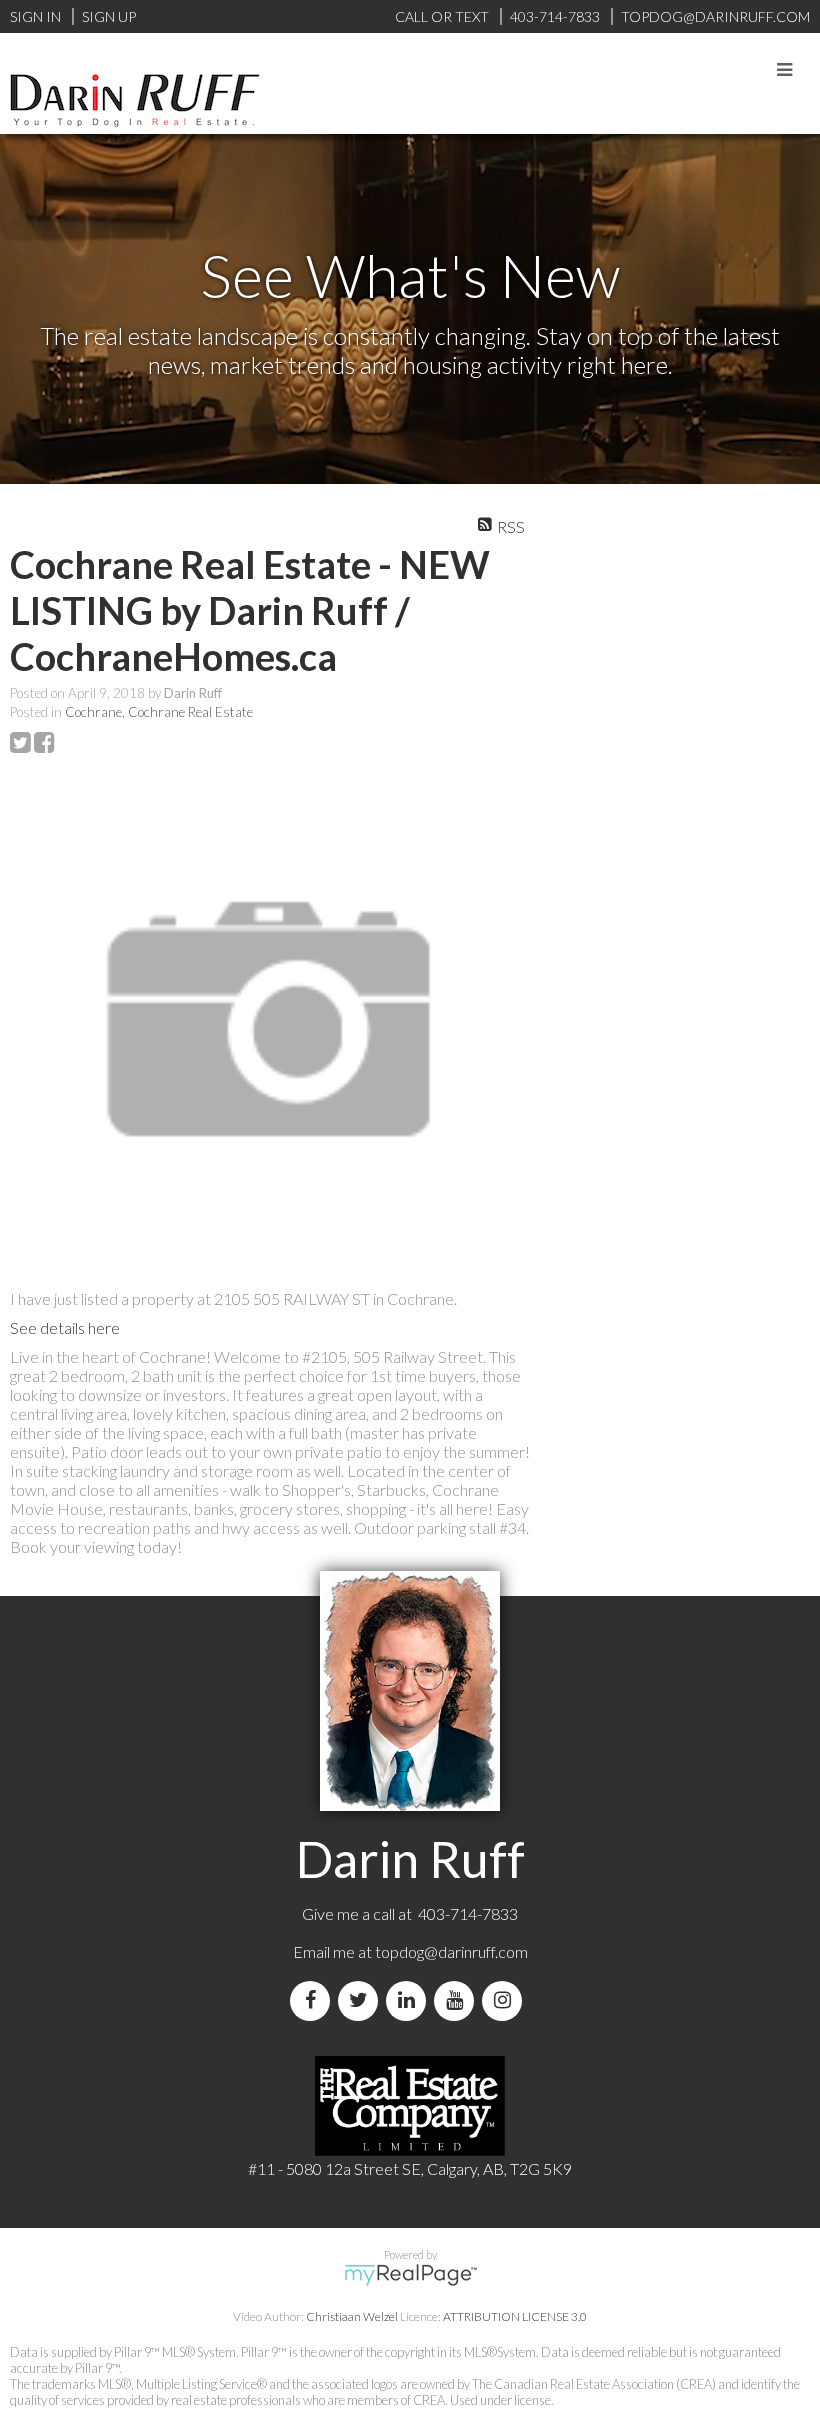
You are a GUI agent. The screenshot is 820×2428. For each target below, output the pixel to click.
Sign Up (109, 16)
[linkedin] (410, 2000)
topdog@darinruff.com (451, 1951)
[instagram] (506, 2000)
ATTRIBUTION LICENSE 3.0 (515, 2316)
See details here (65, 1327)
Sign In (35, 16)
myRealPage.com (410, 2275)
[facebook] (314, 2000)
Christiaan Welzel (352, 2316)
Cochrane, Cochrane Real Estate (159, 712)
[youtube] (458, 2000)
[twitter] (362, 2000)
